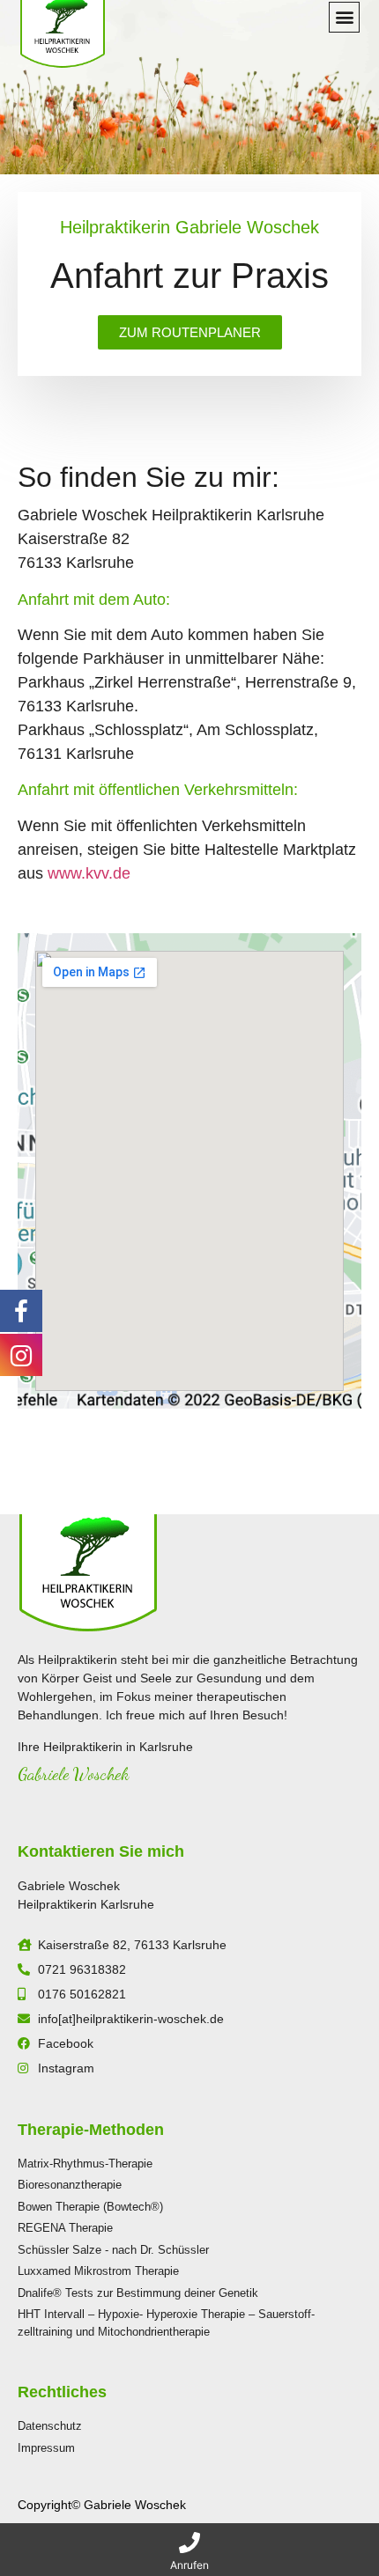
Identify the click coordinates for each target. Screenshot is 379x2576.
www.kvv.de (89, 873)
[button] (344, 17)
